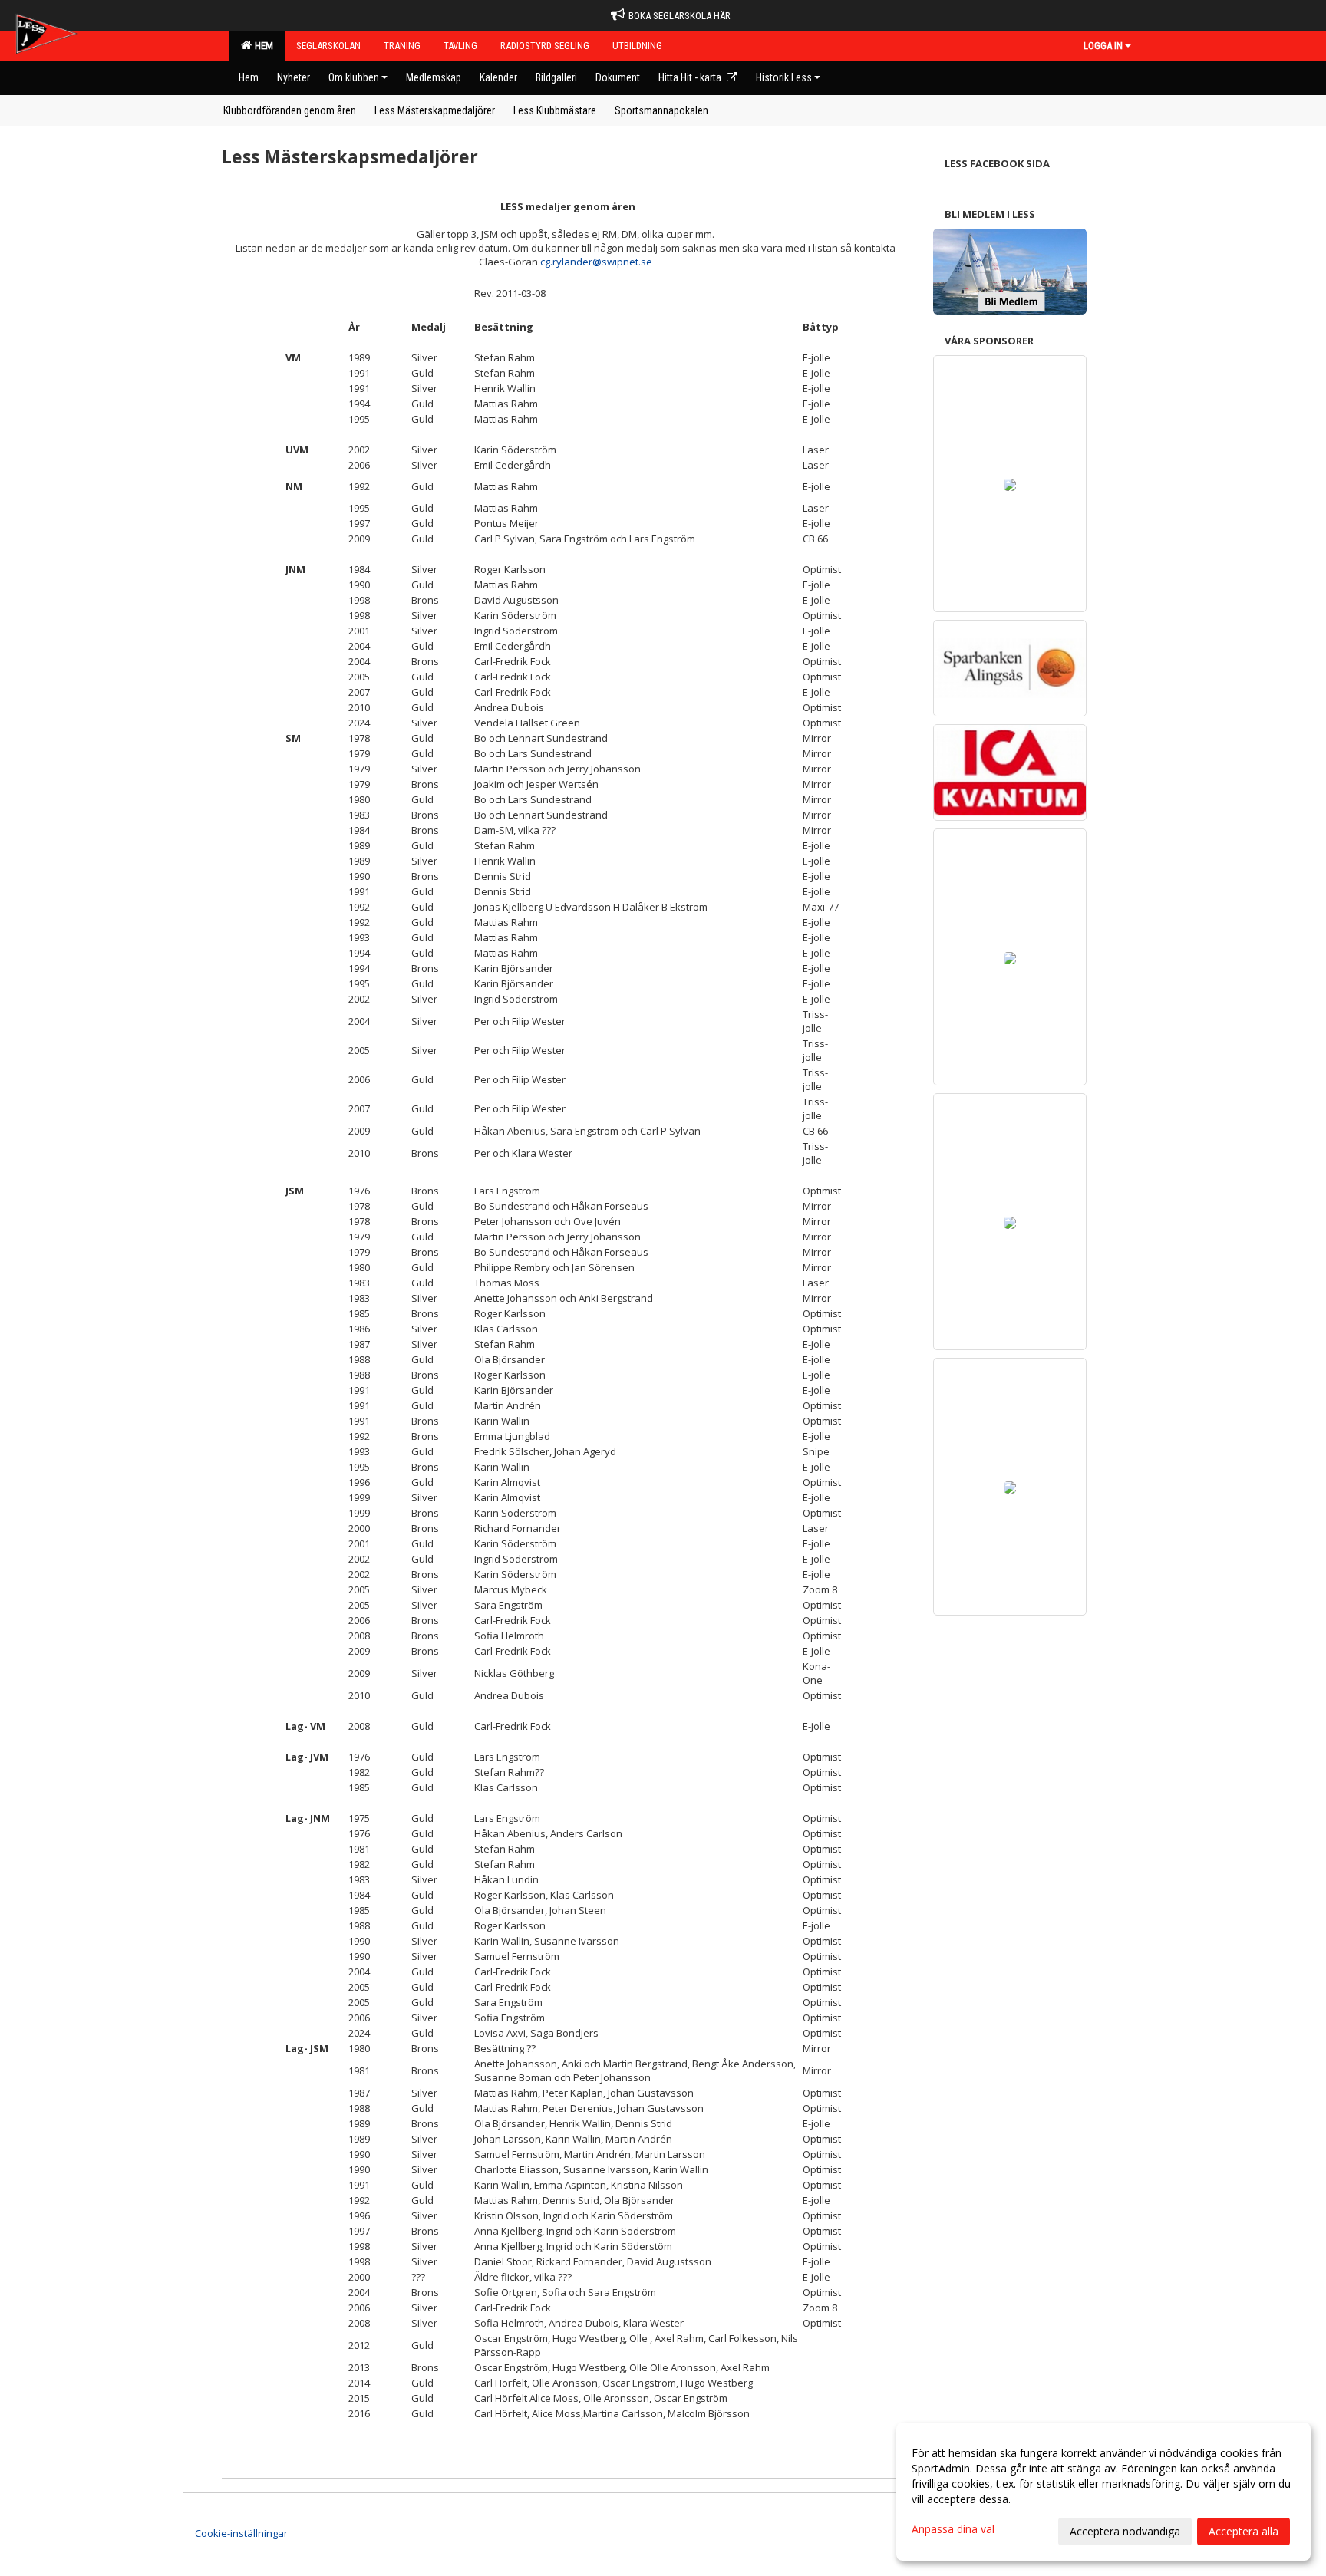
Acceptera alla (1244, 2531)
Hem (262, 46)
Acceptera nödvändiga (1125, 2531)
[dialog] (1103, 2492)
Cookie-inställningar (241, 2533)
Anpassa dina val (953, 2529)
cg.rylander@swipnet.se (596, 262)
